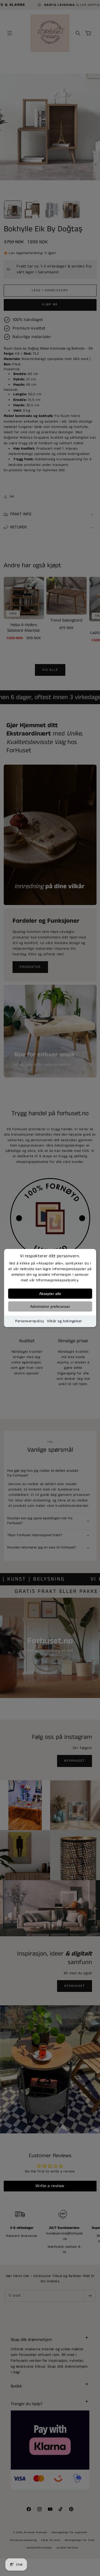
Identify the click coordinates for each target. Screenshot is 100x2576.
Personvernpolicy (30, 1321)
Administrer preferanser (50, 1306)
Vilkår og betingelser (65, 1321)
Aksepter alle (50, 1294)
